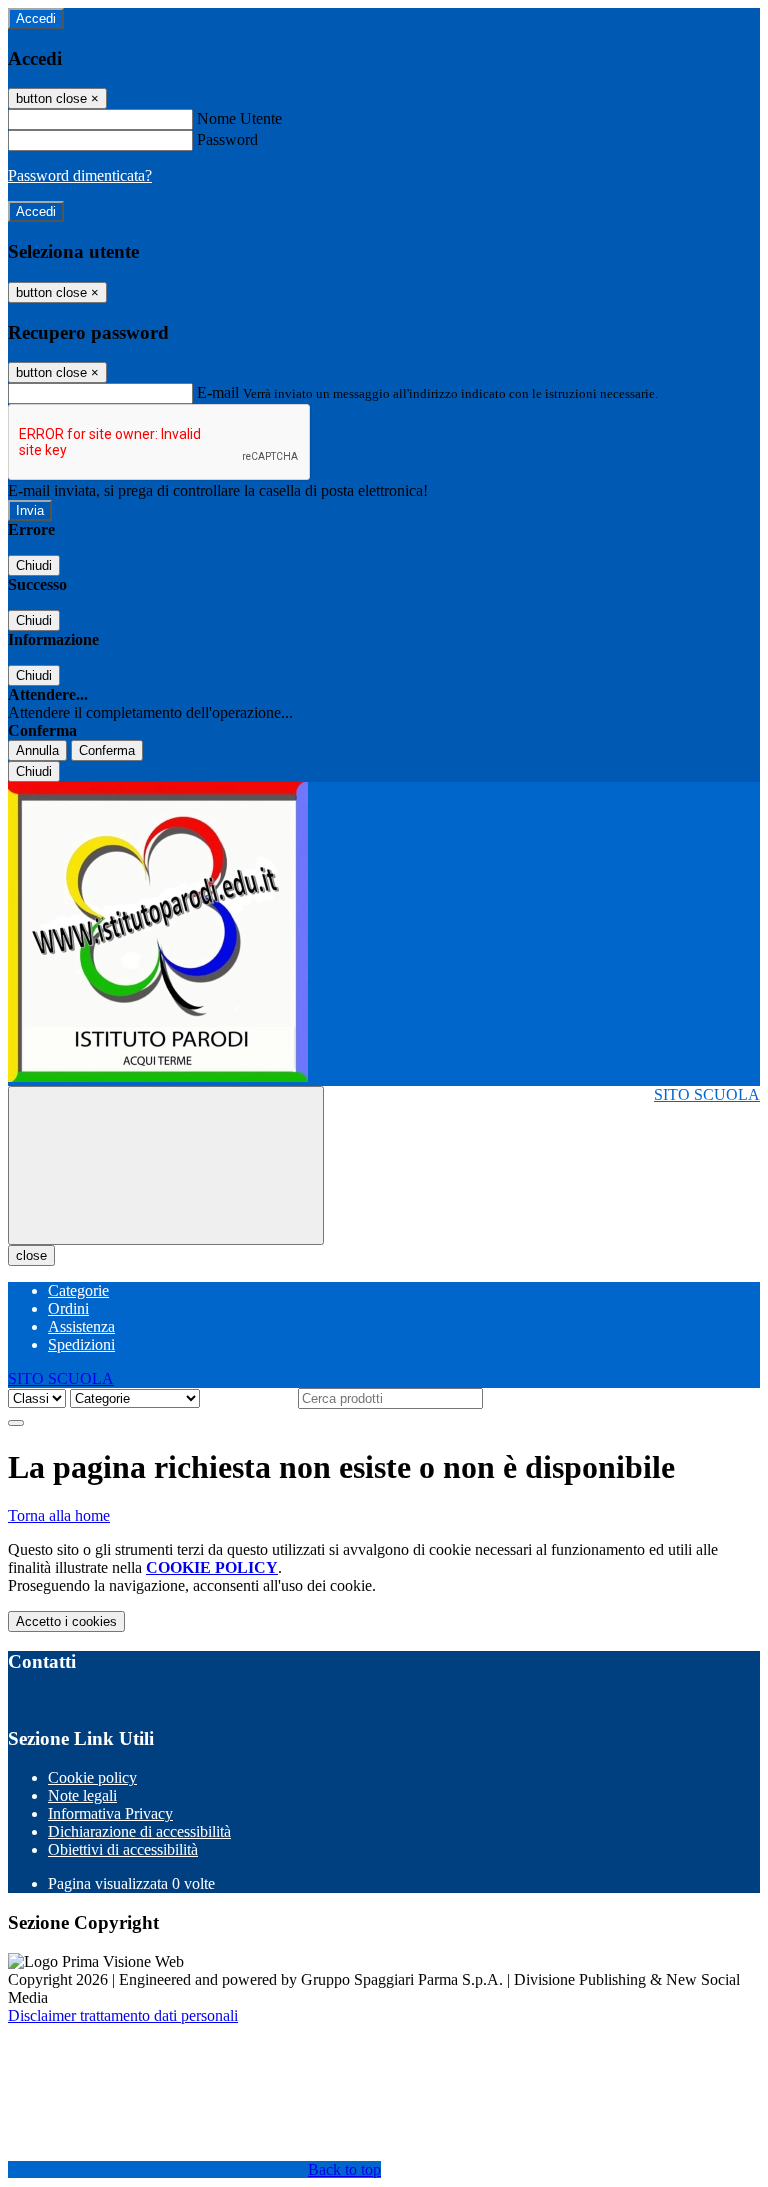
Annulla (37, 750)
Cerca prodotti (249, 1397)
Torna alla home (59, 1515)
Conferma (107, 750)
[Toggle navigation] (166, 1165)
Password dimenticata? (80, 175)
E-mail (218, 392)
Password (227, 139)
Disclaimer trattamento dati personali (123, 2015)
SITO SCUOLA (707, 1094)
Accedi (36, 18)
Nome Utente (239, 118)
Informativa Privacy (110, 1813)
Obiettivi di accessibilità (123, 1849)
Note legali (82, 1795)
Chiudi (34, 565)
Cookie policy (92, 1777)
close (31, 1255)
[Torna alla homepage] (384, 934)
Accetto (66, 1621)
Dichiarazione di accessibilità (139, 1831)
